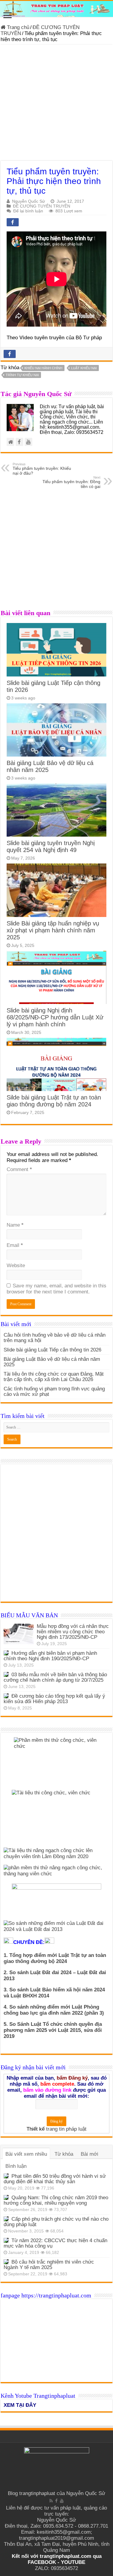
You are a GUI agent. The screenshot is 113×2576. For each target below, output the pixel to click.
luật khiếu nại (84, 368)
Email (15, 1245)
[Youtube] (62, 2501)
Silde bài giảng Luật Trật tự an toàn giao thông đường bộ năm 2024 (54, 1101)
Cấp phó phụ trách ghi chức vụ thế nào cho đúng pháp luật (56, 2222)
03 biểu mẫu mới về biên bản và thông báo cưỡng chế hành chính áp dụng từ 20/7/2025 (55, 1677)
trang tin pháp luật (66, 2129)
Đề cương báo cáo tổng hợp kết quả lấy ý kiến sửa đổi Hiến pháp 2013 (54, 1699)
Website (16, 1265)
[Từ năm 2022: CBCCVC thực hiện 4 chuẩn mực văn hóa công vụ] (6, 2240)
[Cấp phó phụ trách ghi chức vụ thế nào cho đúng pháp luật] (6, 2219)
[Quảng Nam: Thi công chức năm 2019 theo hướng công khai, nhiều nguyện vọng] (6, 2197)
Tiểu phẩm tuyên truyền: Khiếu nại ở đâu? (42, 469)
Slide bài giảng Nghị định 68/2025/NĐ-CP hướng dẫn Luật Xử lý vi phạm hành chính (55, 1017)
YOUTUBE (73, 2562)
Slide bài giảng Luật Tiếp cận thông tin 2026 (52, 1350)
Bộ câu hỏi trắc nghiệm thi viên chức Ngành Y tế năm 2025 (49, 2265)
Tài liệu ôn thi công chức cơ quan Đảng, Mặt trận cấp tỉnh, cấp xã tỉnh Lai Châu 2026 (54, 1377)
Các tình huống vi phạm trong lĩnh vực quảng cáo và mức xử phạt (54, 1391)
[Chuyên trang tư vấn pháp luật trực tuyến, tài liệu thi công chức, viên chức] (56, 9)
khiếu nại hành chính (43, 368)
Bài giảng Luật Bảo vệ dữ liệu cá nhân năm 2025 (52, 1362)
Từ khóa (64, 2154)
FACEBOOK (42, 2562)
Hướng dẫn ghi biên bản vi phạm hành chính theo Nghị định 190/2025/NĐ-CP (50, 1656)
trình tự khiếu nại (22, 375)
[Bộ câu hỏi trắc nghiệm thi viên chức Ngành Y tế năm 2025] (6, 2262)
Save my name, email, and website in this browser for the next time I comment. (56, 1289)
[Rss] (51, 2501)
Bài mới (89, 2154)
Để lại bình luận (28, 211)
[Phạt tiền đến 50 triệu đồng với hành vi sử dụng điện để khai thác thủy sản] (6, 2176)
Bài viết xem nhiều (26, 2154)
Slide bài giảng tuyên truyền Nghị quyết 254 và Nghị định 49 (51, 846)
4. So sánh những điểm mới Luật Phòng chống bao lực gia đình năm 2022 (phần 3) (54, 2010)
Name (15, 1225)
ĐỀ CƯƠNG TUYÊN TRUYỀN (42, 206)
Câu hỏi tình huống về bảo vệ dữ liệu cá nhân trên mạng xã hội (55, 1338)
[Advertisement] (56, 104)
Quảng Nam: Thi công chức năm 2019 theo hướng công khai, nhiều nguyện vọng (56, 2200)
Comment (19, 1169)
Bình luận (16, 2166)
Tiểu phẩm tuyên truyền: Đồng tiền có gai (71, 482)
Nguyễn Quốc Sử (28, 201)
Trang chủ (17, 27)
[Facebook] (56, 2501)
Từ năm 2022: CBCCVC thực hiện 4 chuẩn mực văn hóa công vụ (55, 2243)
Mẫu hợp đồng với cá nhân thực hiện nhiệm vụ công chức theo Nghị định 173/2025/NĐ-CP (73, 1632)
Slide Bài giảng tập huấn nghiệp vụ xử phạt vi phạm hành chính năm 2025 (53, 930)
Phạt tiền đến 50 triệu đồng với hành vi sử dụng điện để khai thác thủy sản (55, 2179)
